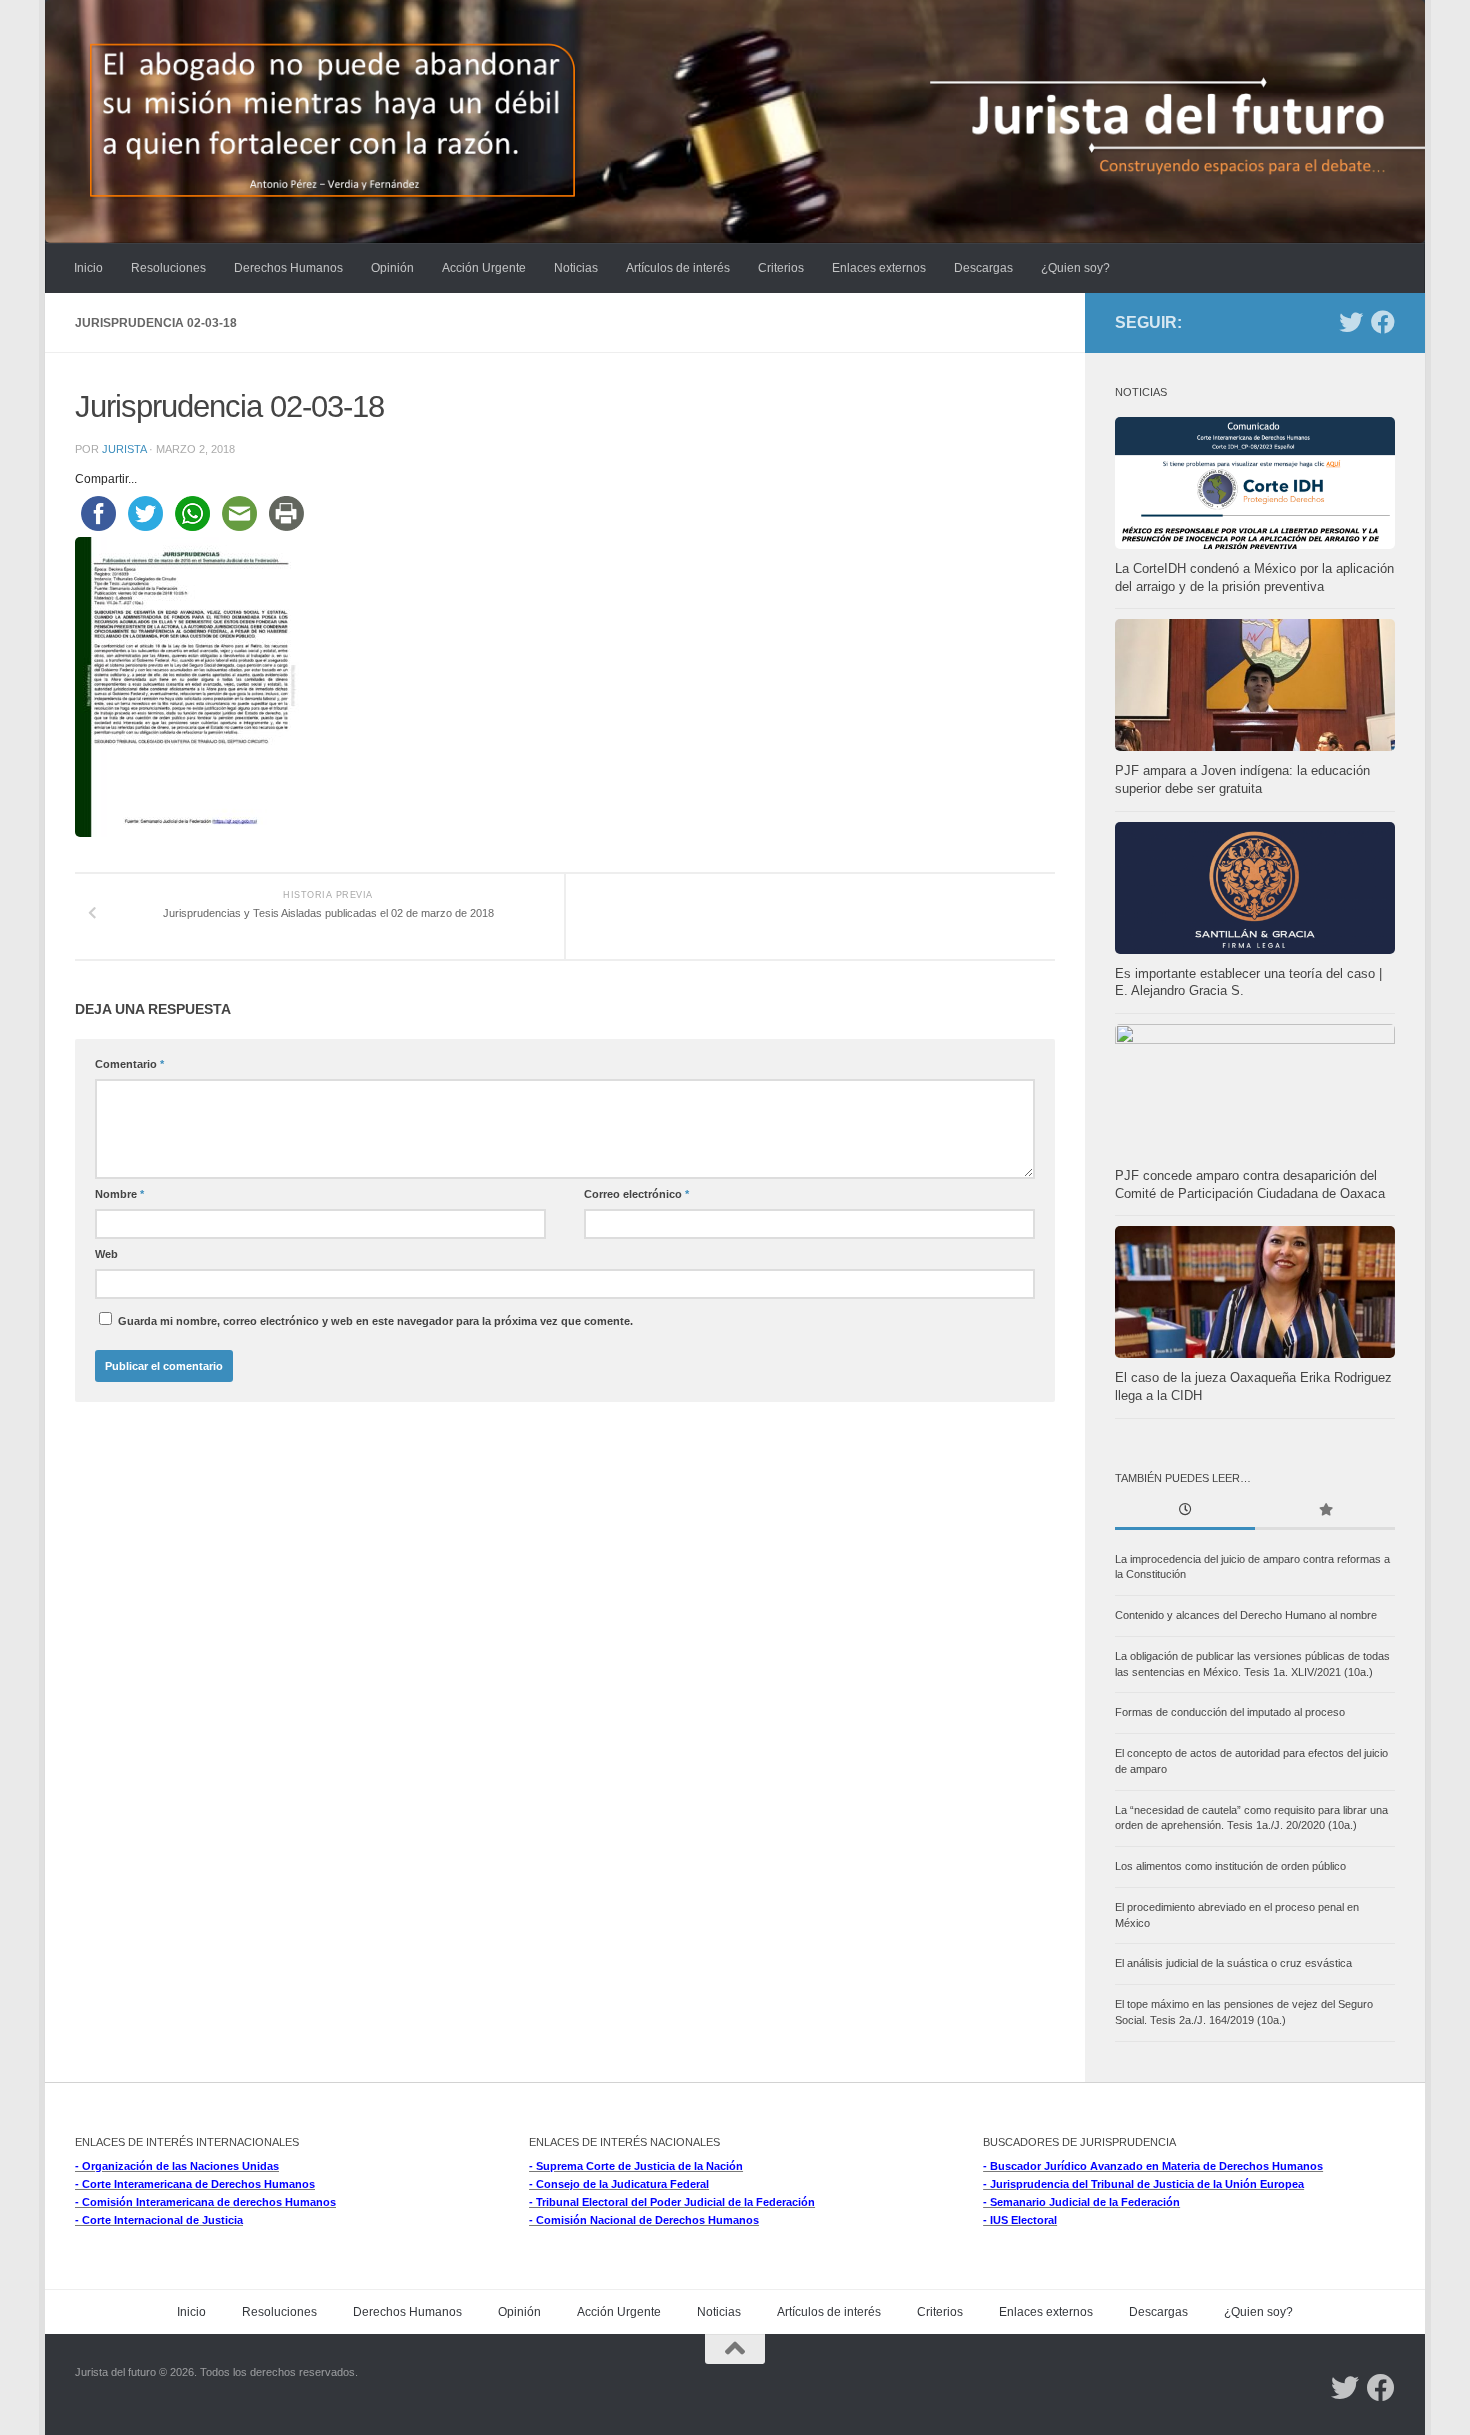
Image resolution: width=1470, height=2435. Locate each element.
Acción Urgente (484, 268)
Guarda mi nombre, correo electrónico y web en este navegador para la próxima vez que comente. (375, 1321)
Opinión (392, 268)
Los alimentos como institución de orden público (1230, 1866)
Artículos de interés (678, 268)
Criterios (781, 268)
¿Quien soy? (1075, 268)
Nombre (119, 1194)
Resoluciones (168, 268)
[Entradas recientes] (1185, 1511)
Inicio (88, 268)
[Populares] (1325, 1511)
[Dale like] (1383, 322)
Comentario (129, 1064)
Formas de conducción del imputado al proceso (1230, 1712)
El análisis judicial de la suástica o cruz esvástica (1233, 1963)
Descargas (983, 268)
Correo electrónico (636, 1194)
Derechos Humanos (288, 268)
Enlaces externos (879, 268)
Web (106, 1254)
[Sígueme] (1351, 322)
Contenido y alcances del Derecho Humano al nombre (1246, 1615)
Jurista (124, 449)
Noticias (576, 268)
